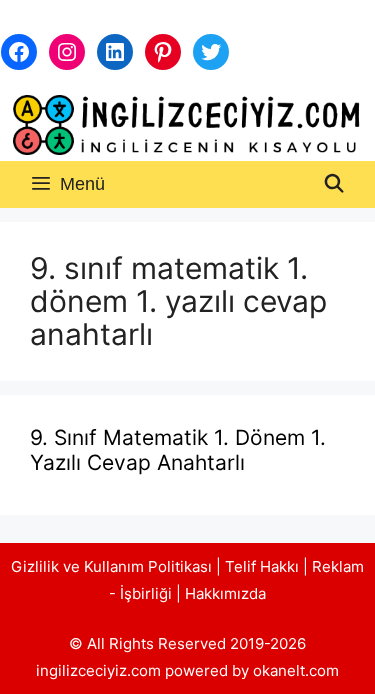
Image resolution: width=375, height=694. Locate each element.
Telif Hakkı (262, 566)
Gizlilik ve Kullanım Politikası (111, 566)
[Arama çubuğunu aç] (334, 184)
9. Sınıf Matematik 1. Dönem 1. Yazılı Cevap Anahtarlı (178, 450)
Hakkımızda (225, 593)
